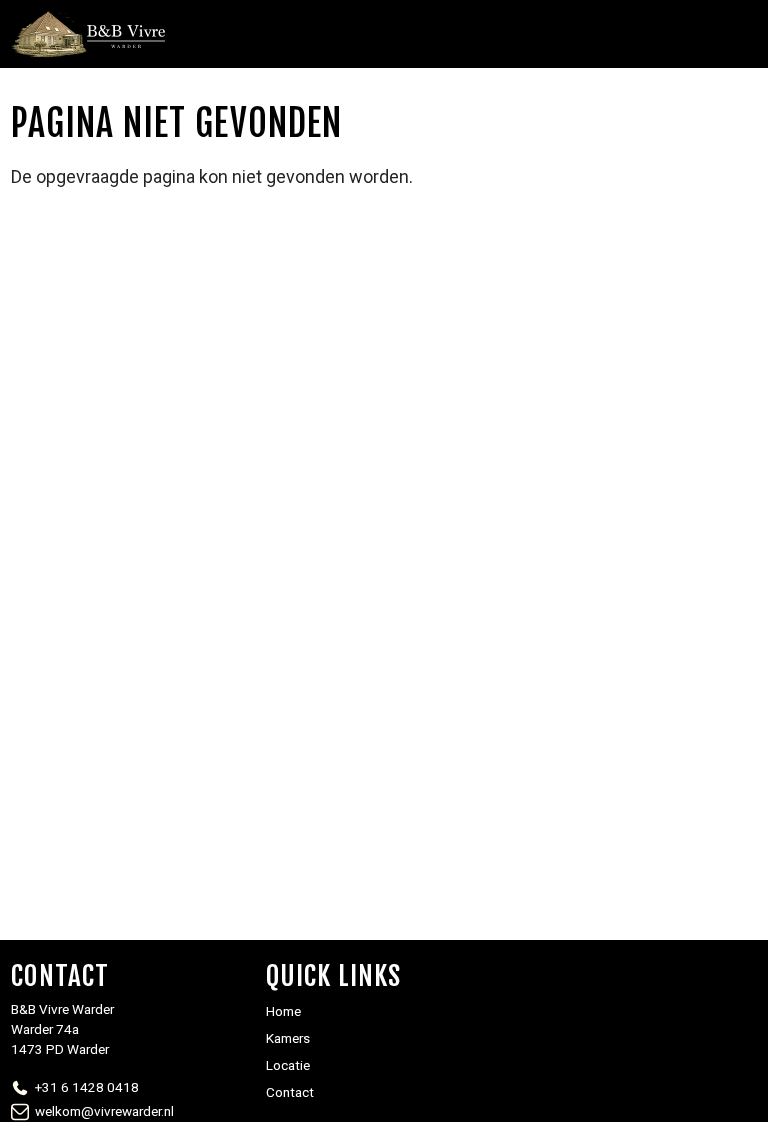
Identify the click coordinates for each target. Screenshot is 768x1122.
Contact (290, 1092)
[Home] (88, 34)
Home (283, 1011)
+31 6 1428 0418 (87, 1087)
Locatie (288, 1065)
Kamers (288, 1038)
